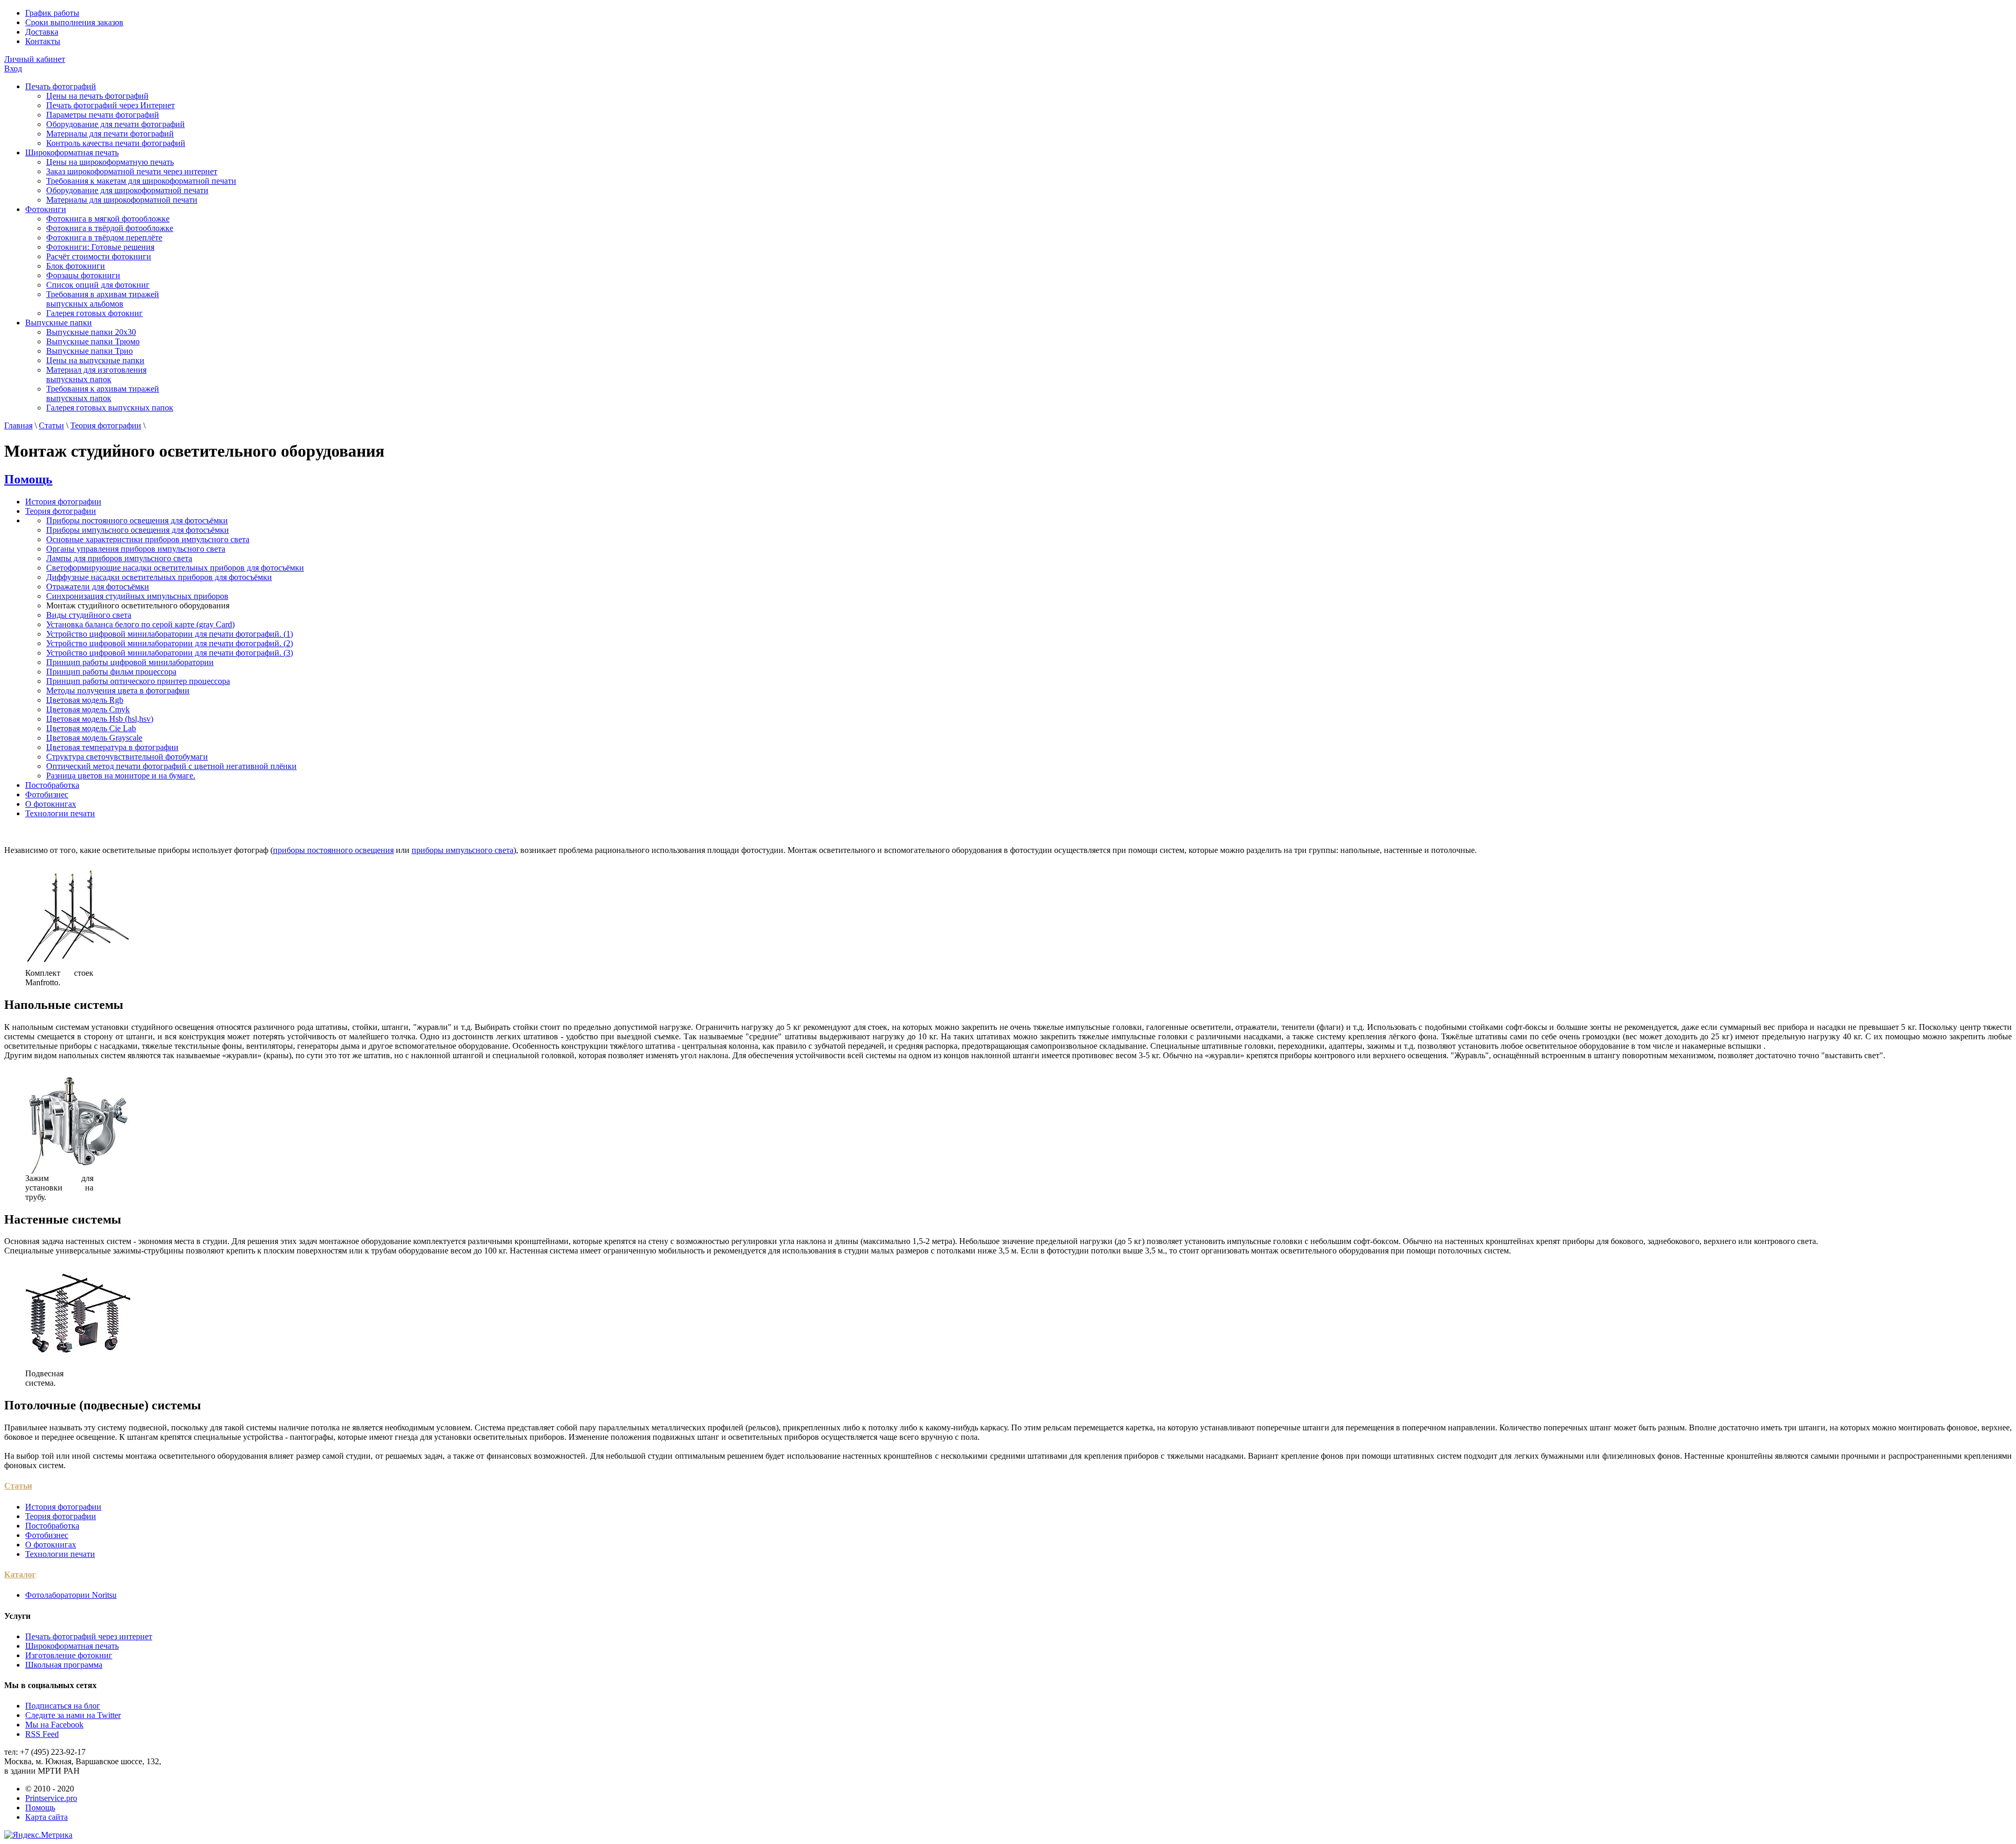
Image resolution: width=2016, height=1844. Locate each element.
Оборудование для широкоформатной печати (127, 190)
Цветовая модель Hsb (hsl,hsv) (100, 719)
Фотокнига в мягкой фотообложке (108, 219)
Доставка (42, 32)
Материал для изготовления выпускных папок (96, 375)
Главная (18, 425)
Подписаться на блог (63, 1706)
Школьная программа (64, 1665)
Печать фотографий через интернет (89, 1636)
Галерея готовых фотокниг (94, 313)
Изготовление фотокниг (69, 1655)
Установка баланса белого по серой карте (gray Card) (140, 624)
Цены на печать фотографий (97, 96)
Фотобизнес (47, 794)
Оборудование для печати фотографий (115, 124)
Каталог (20, 1574)
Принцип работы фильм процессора (111, 672)
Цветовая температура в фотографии (112, 747)
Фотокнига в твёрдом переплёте (104, 238)
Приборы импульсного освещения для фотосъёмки (138, 530)
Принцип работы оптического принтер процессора (138, 681)
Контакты (43, 41)
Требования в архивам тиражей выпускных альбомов (103, 299)
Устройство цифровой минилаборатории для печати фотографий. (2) (170, 643)
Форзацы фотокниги (83, 275)
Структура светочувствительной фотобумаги (127, 757)
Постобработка (52, 785)
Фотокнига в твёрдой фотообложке (110, 228)
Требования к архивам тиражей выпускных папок (103, 393)
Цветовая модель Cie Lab (91, 728)
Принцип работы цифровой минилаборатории (130, 662)
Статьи (51, 425)
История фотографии (63, 502)
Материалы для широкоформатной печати (122, 200)
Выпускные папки (59, 323)
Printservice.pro (51, 1798)
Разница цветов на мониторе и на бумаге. (121, 776)
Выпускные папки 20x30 (91, 332)
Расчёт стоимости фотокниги (99, 256)
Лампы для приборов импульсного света (119, 558)
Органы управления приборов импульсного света (136, 549)
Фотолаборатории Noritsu (71, 1595)
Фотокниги (46, 209)
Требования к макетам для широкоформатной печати (141, 181)
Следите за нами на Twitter (73, 1715)
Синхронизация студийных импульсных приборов (137, 596)
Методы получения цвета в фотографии (118, 691)
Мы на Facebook (54, 1725)
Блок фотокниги (76, 266)
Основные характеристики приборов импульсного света (148, 539)
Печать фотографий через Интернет (111, 105)
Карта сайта (46, 1817)
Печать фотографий (61, 86)
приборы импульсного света (463, 850)
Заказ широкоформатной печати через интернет (132, 171)
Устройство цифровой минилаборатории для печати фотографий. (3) (170, 653)
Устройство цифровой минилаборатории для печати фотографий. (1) (170, 634)
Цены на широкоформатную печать (110, 162)
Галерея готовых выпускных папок (110, 408)
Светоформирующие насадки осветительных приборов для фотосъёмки (175, 568)
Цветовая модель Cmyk (88, 709)
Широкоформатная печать (72, 152)
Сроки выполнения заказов (74, 22)
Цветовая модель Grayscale (94, 738)
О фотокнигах (51, 804)
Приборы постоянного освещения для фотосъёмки (137, 520)
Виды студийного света (89, 615)
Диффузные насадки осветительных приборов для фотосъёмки (159, 577)
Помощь (28, 479)
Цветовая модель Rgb (85, 700)
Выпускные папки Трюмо (93, 341)
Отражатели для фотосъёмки (98, 587)
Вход (13, 69)
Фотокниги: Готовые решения (100, 247)
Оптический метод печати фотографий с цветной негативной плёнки (171, 766)
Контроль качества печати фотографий (116, 143)
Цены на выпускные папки (95, 360)
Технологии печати (60, 813)
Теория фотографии (106, 425)
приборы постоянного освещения (333, 850)
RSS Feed (42, 1734)
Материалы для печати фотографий (110, 134)
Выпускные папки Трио (90, 351)
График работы (52, 13)
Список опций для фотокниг (98, 285)
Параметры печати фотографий (103, 115)
